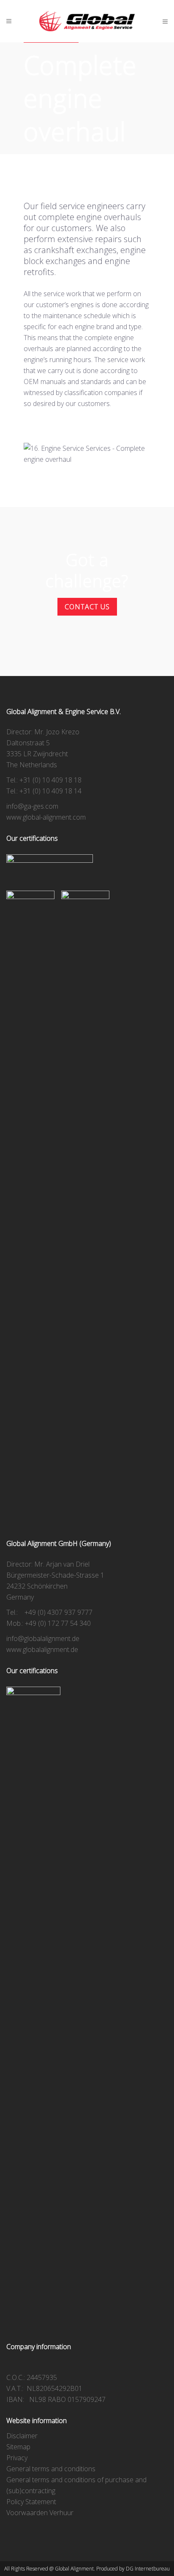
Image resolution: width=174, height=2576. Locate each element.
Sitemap (18, 2447)
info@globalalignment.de (43, 1638)
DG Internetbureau (148, 2569)
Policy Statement (31, 2502)
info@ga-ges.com (32, 806)
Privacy (17, 2458)
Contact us (87, 607)
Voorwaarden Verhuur (40, 2513)
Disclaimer (22, 2436)
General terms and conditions (51, 2469)
